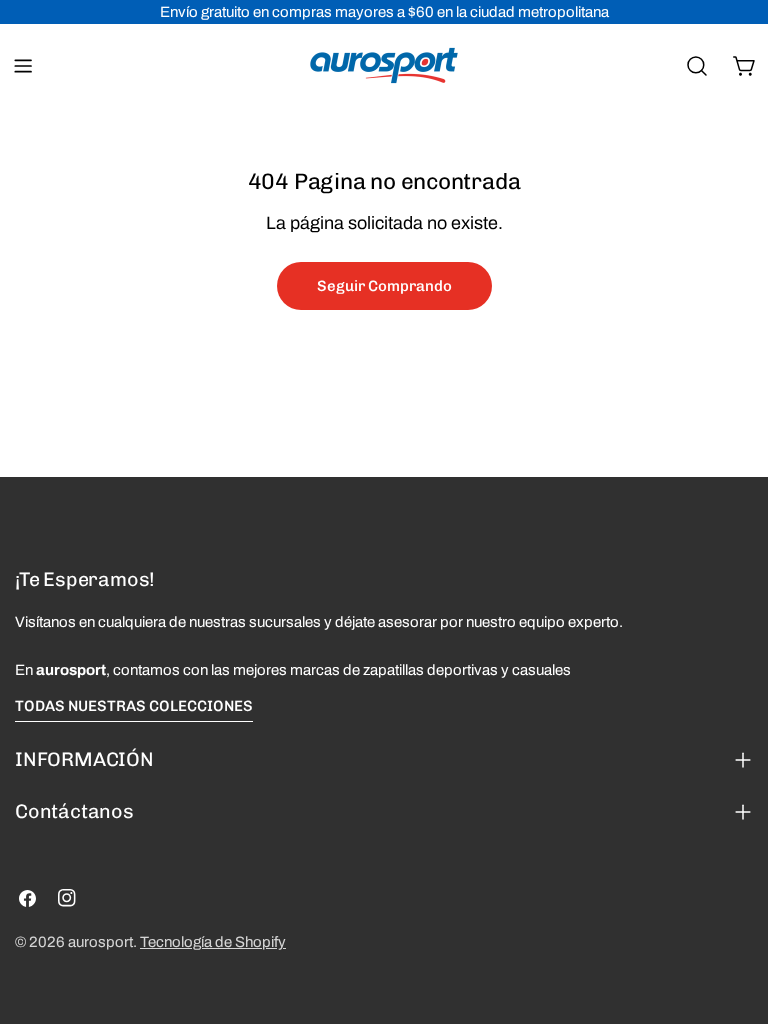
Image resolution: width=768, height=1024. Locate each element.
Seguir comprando (384, 286)
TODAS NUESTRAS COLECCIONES (134, 706)
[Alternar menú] (23, 66)
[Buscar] (697, 66)
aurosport (100, 942)
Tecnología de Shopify (213, 942)
